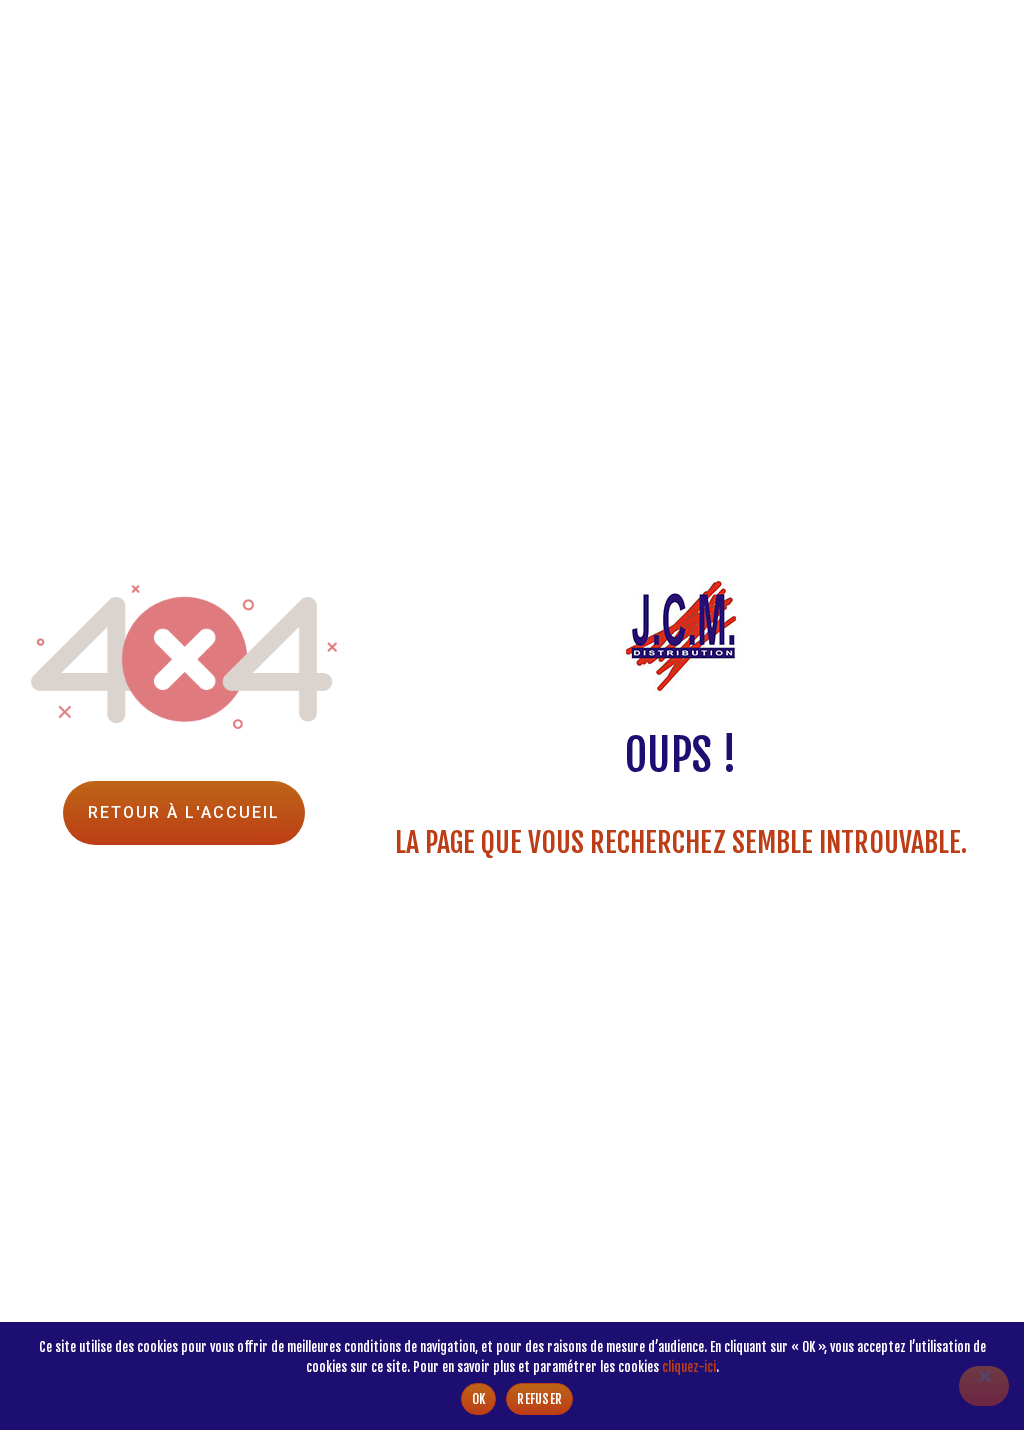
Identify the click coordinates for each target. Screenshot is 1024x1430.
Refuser (539, 1399)
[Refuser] (984, 1386)
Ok (479, 1399)
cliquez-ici (689, 1367)
